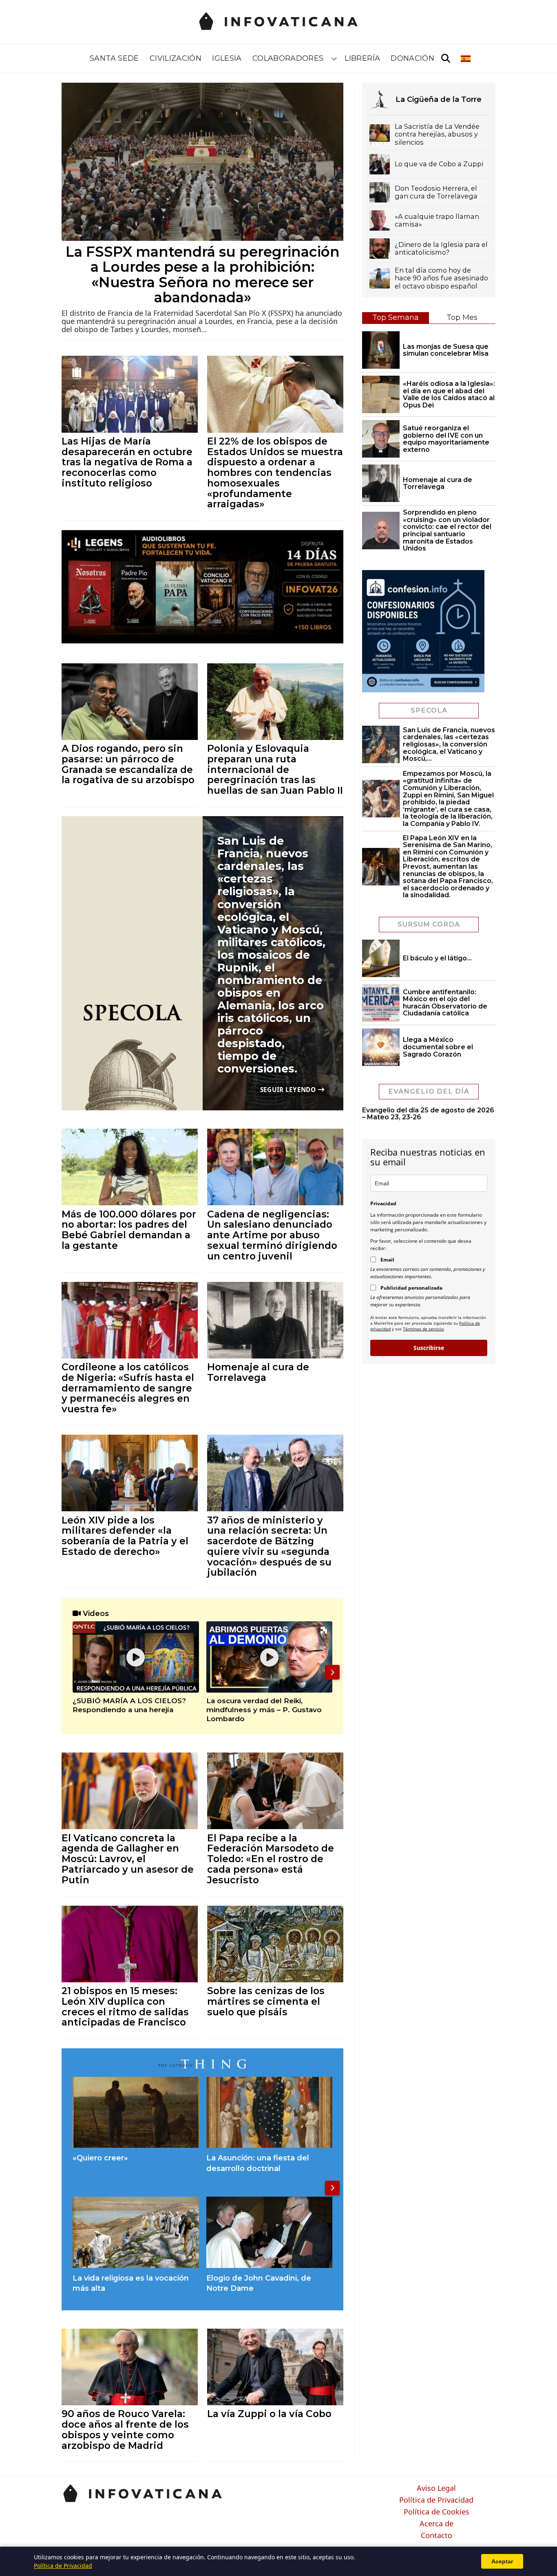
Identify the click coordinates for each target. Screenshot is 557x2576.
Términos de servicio (423, 1329)
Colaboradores (288, 58)
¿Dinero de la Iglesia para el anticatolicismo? (441, 249)
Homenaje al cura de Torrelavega (258, 1372)
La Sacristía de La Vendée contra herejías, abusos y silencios (437, 134)
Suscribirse (429, 1348)
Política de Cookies (437, 2512)
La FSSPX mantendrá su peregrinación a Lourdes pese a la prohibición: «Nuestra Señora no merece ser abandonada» (203, 275)
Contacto (437, 2536)
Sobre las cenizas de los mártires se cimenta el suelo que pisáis (266, 2001)
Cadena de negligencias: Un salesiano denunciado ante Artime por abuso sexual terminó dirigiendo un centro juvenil (272, 1235)
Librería (362, 58)
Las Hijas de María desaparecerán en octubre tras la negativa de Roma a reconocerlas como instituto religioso (127, 462)
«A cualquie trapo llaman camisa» (437, 220)
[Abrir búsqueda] (446, 59)
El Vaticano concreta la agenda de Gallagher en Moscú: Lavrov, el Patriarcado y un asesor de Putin (128, 1859)
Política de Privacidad (436, 2500)
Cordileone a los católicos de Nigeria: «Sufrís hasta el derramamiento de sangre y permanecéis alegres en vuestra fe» (128, 1388)
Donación (412, 58)
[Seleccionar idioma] (466, 59)
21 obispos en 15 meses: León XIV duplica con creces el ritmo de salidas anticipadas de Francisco (125, 2006)
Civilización (176, 58)
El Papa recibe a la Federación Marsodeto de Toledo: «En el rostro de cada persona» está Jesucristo (271, 1859)
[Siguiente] (332, 1672)
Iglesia (227, 58)
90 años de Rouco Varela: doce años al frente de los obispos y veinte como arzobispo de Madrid (125, 2429)
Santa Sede (114, 58)
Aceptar (502, 2561)
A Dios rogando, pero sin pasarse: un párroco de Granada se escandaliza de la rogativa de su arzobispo (128, 764)
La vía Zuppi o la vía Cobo (269, 2414)
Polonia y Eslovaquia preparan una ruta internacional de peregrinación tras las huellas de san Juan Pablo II (275, 769)
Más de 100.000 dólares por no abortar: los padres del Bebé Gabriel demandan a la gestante (129, 1230)
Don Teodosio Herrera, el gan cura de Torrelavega (436, 192)
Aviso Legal (436, 2488)
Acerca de (437, 2524)
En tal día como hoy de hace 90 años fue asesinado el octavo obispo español (441, 278)
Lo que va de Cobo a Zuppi (439, 164)
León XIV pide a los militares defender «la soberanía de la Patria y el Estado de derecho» (125, 1536)
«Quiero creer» (100, 2158)
